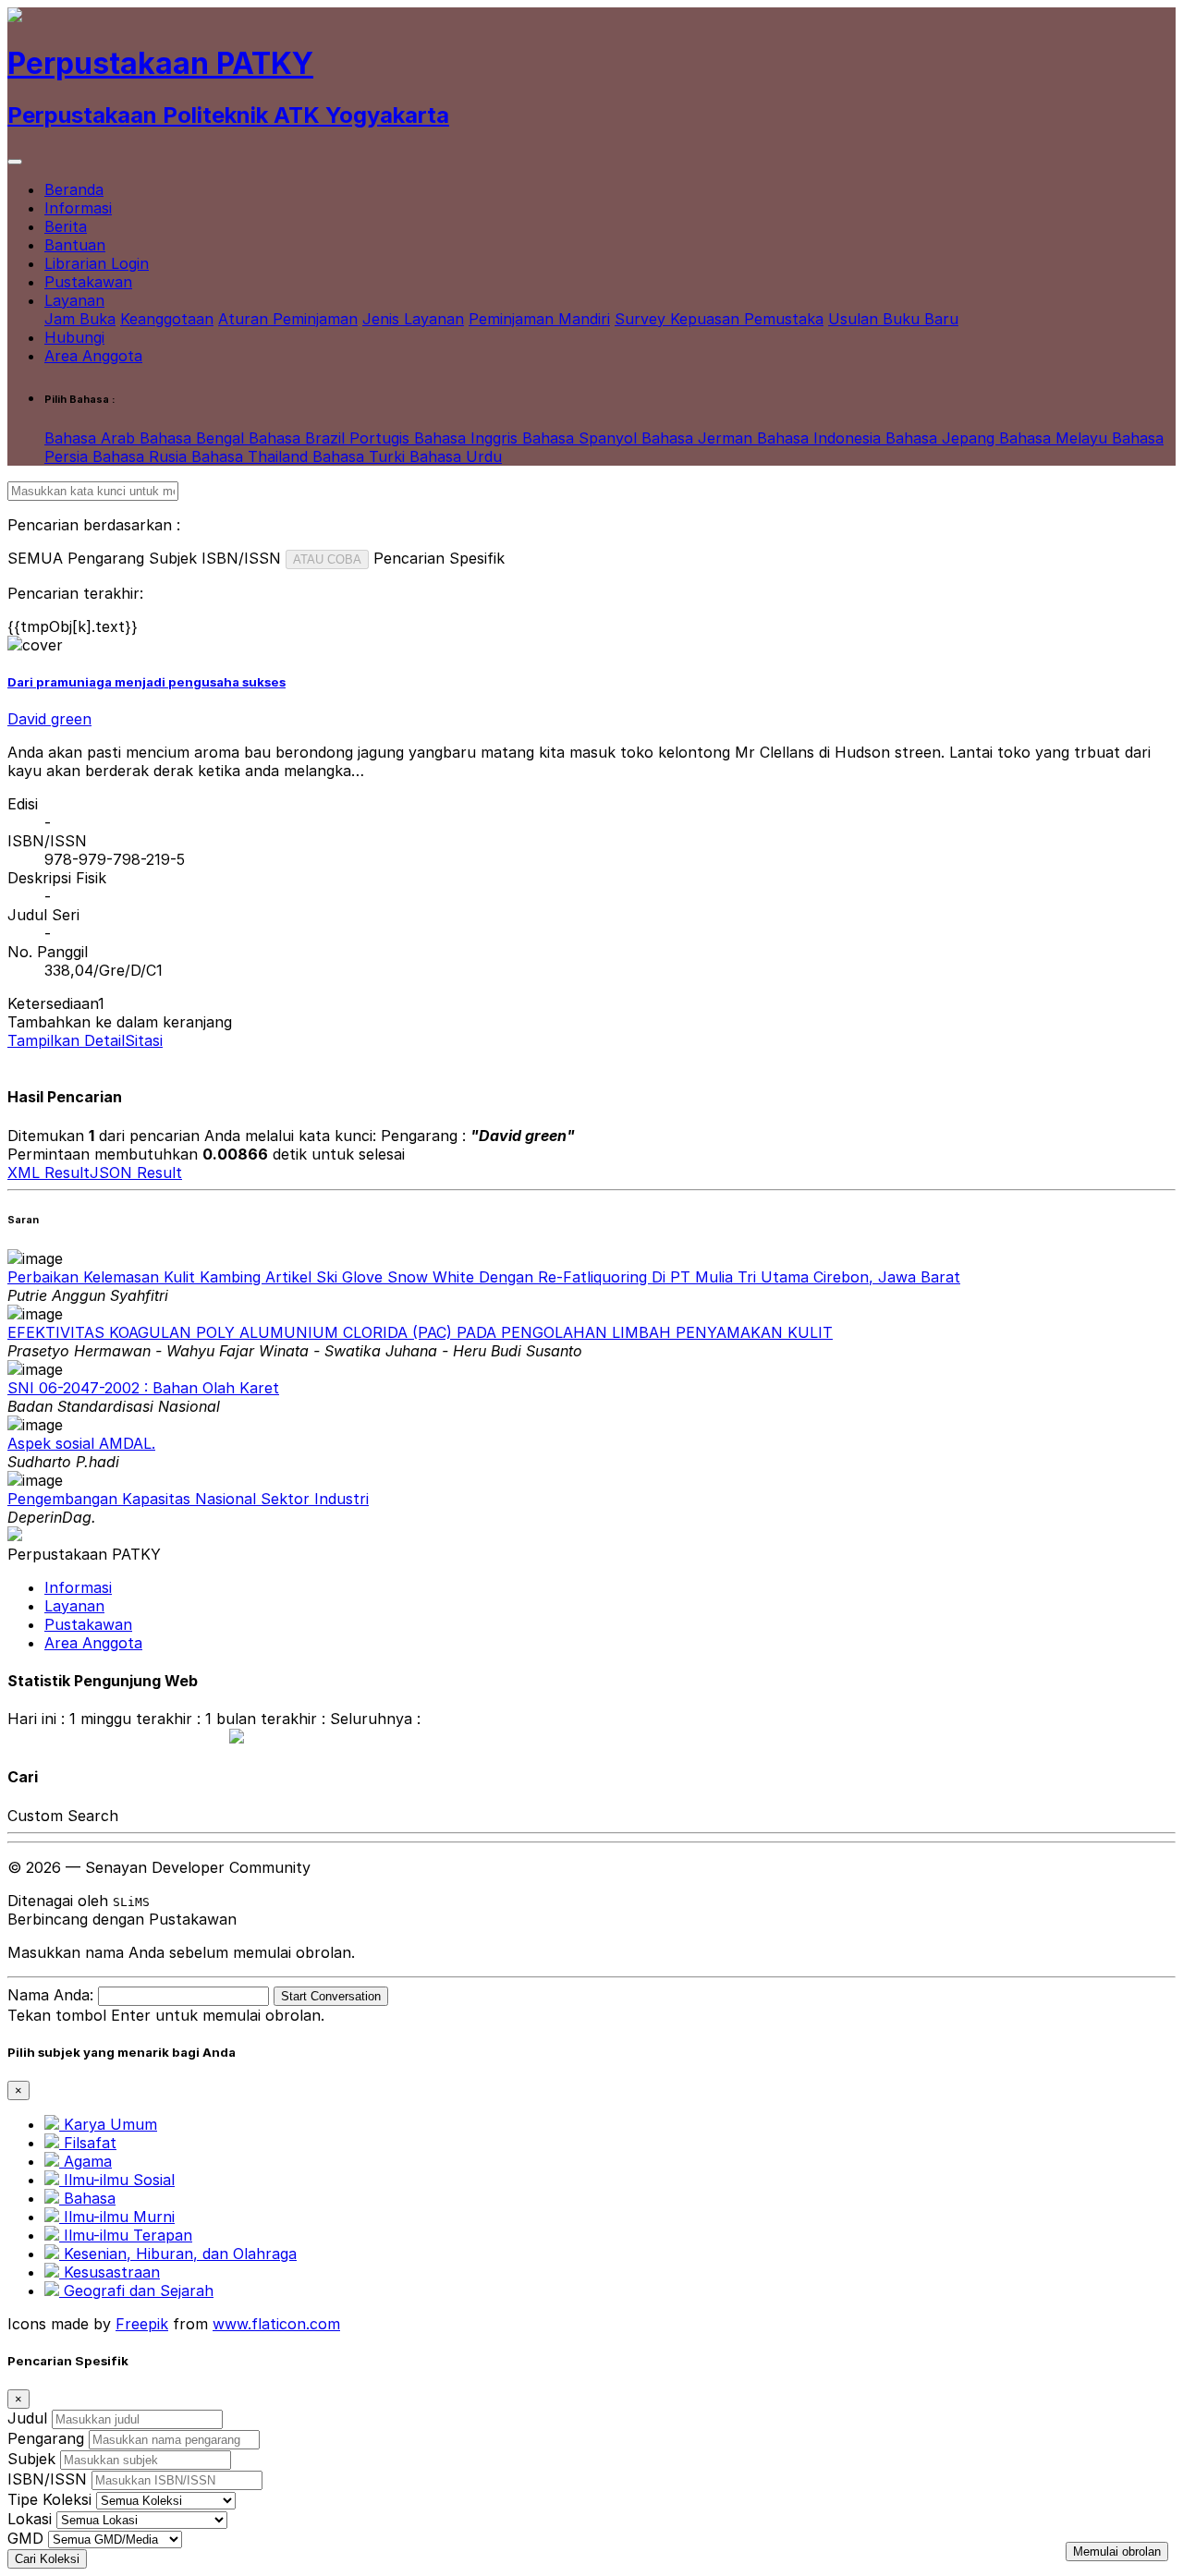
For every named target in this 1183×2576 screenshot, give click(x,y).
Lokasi (30, 2519)
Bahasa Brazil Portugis (331, 438)
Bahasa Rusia (142, 456)
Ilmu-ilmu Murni (117, 2217)
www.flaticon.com (276, 2324)
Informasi (78, 208)
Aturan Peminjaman (288, 319)
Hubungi (74, 337)
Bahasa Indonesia (821, 438)
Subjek (31, 2459)
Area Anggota (93, 356)
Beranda (74, 189)
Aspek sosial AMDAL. (81, 1443)
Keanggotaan (167, 319)
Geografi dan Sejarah (136, 2290)
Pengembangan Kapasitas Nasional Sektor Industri (188, 1499)
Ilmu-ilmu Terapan (126, 2235)
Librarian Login (97, 263)
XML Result (49, 1173)
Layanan (74, 1606)
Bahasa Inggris (468, 438)
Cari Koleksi (47, 2559)
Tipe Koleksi (49, 2499)
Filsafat (88, 2143)
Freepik (142, 2324)
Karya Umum (108, 2124)
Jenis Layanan (413, 319)
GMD (25, 2538)
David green (49, 719)
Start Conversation (331, 1996)
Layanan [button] (74, 300)
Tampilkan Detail (66, 1040)
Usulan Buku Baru (893, 319)
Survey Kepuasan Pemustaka (719, 319)
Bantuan (75, 245)
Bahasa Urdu (456, 456)
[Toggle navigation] (15, 162)
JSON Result (136, 1173)
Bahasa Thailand (252, 456)
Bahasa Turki (361, 456)
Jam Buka (80, 319)
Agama (85, 2161)
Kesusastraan (110, 2272)
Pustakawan (88, 282)
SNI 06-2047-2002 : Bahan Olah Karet (143, 1388)
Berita (66, 226)
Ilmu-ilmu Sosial (117, 2180)
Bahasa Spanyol (582, 438)
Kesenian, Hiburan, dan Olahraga (178, 2254)
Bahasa (87, 2198)
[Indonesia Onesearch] (227, 1738)
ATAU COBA (327, 559)
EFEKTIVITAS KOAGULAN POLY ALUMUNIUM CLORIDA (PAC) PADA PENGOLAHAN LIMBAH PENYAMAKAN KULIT (420, 1332)
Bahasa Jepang (942, 438)
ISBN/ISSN (47, 2479)
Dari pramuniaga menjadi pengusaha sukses (146, 682)
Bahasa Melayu (1055, 438)
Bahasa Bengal (194, 438)
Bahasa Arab (92, 438)
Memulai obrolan (1117, 2552)
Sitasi (144, 1040)
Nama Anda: (50, 1995)
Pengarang (46, 2438)
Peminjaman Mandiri (539, 319)
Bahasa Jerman (699, 438)
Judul (27, 2418)
